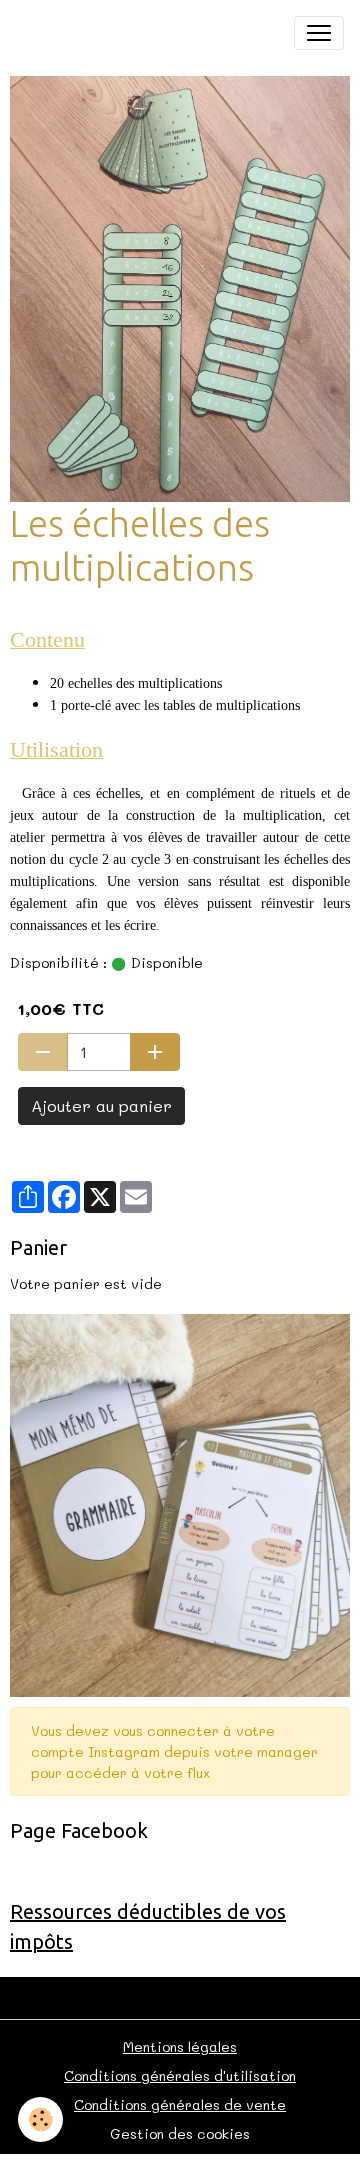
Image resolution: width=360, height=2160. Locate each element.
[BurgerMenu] (319, 33)
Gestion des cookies (180, 2133)
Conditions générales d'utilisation (180, 2075)
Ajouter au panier (101, 1105)
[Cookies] (40, 2119)
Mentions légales (180, 2046)
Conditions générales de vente (180, 2104)
